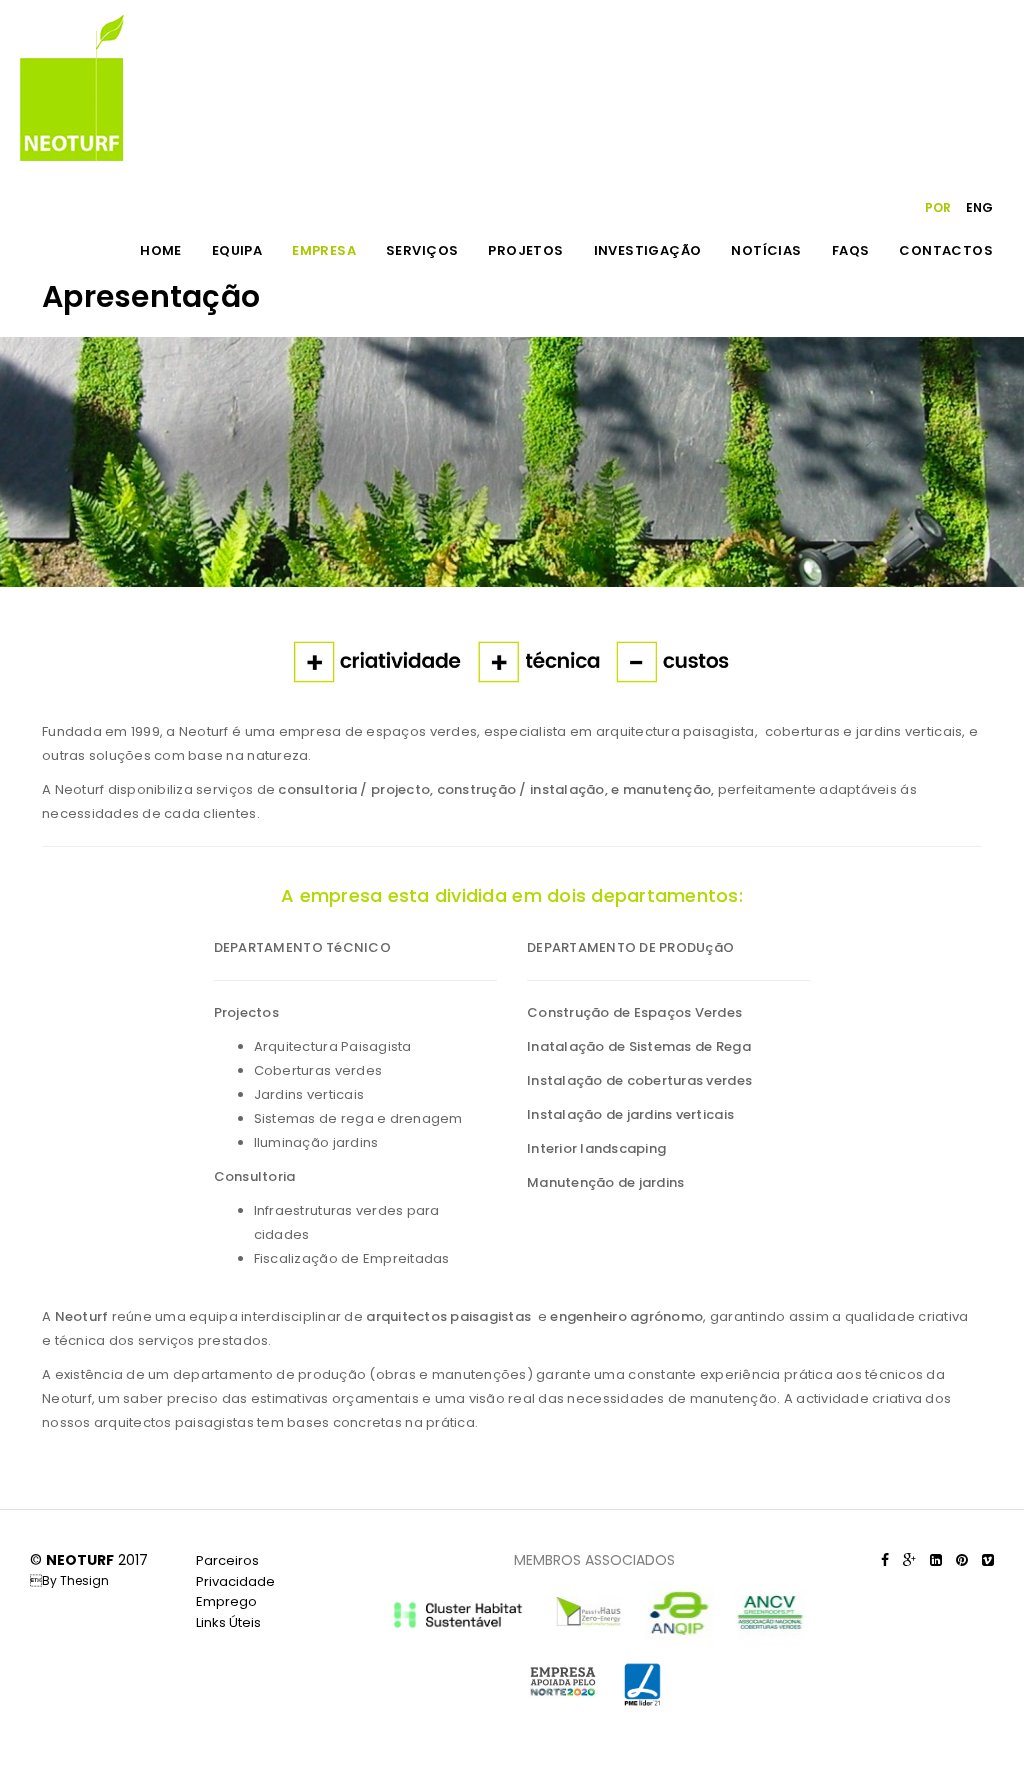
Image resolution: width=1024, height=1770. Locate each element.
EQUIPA (237, 250)
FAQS (851, 250)
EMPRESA (324, 250)
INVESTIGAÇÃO (648, 250)
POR (938, 207)
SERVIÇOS (422, 250)
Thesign (84, 1580)
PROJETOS (525, 250)
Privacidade (235, 1581)
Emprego (226, 1601)
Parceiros (227, 1560)
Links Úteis (228, 1622)
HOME (161, 250)
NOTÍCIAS (766, 250)
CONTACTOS (946, 250)
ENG (979, 207)
